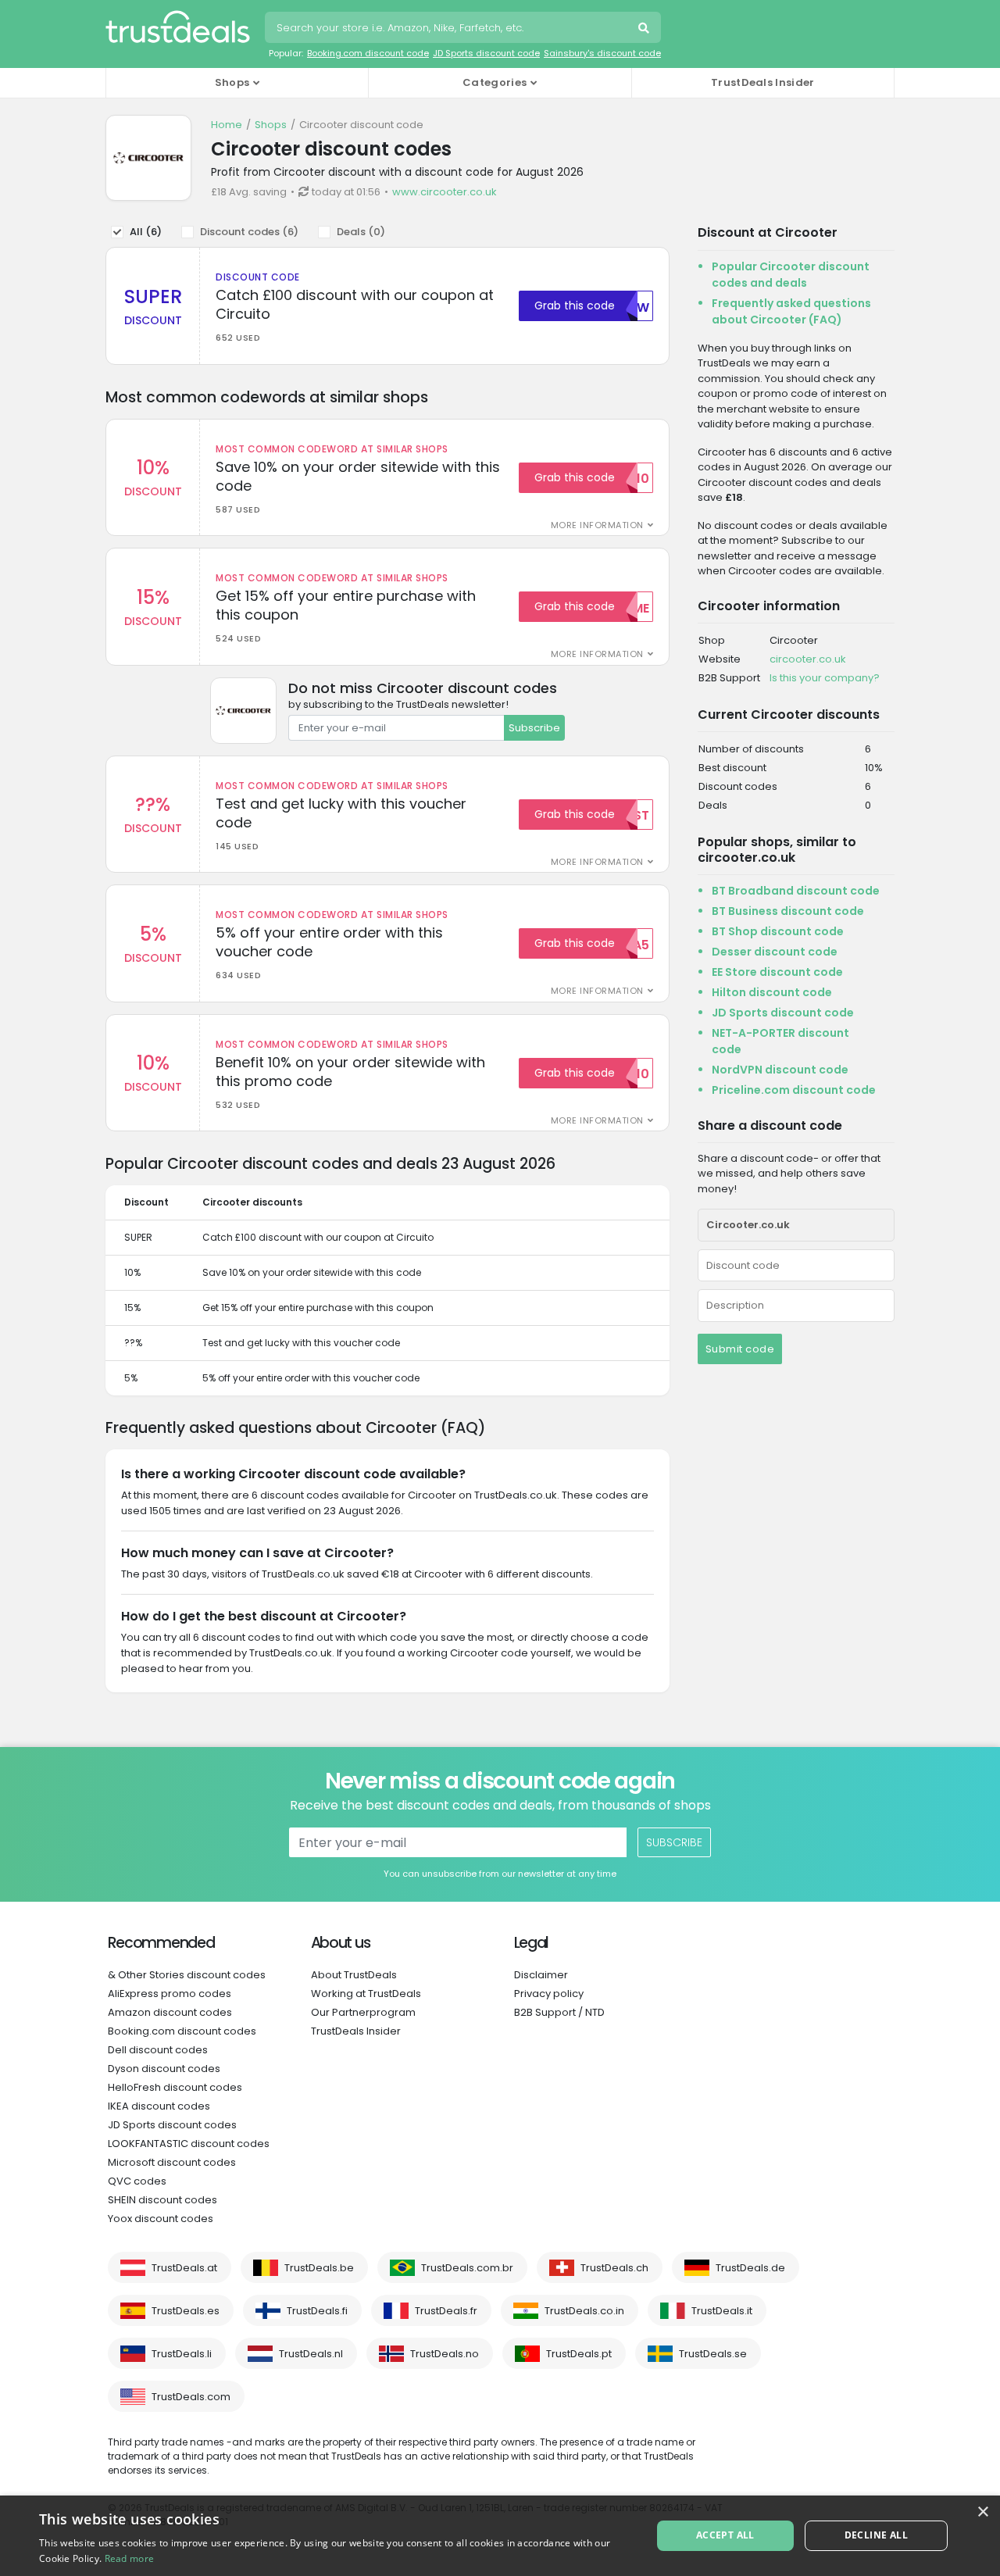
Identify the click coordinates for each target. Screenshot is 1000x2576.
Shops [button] (232, 82)
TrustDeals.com (191, 2397)
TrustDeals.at (184, 2268)
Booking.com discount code (368, 53)
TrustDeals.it (722, 2311)
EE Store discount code (777, 972)
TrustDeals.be (319, 2268)
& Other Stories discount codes (187, 1975)
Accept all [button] (725, 2535)
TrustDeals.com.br (467, 2268)
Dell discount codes (158, 2050)
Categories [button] (495, 82)
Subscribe (534, 728)
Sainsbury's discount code (602, 53)
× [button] (982, 2512)
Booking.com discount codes (182, 2031)
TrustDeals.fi (317, 2311)
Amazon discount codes (170, 2012)
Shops (271, 125)
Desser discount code (775, 952)
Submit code (740, 1349)
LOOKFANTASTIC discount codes (189, 2144)
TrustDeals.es (186, 2311)
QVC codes (137, 2181)
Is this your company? (825, 678)
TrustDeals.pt (579, 2354)
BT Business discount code (788, 911)
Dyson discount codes (164, 2069)
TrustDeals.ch (614, 2268)
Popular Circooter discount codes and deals (791, 275)
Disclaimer (541, 1975)
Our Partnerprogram (363, 2012)
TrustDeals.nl (311, 2354)
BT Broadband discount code (796, 891)
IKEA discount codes (159, 2106)
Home (227, 125)
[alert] (500, 2536)
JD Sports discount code (486, 53)
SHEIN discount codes (162, 2200)
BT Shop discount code (778, 931)
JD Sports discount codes (172, 2125)
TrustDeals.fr (446, 2311)
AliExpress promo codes (170, 1994)
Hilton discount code (772, 992)
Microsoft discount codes (172, 2162)
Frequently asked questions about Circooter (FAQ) (791, 311)
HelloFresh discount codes (175, 2087)
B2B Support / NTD (559, 2012)
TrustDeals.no (445, 2354)
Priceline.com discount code (794, 1090)
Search (645, 30)
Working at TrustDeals (366, 1994)
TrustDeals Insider (762, 82)
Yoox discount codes (161, 2219)
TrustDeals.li (182, 2354)
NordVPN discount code (780, 1070)
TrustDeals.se (713, 2354)
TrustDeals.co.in (584, 2311)
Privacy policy (549, 1994)
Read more (130, 2558)
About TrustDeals (354, 1975)
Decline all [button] (876, 2535)
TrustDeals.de (750, 2268)
